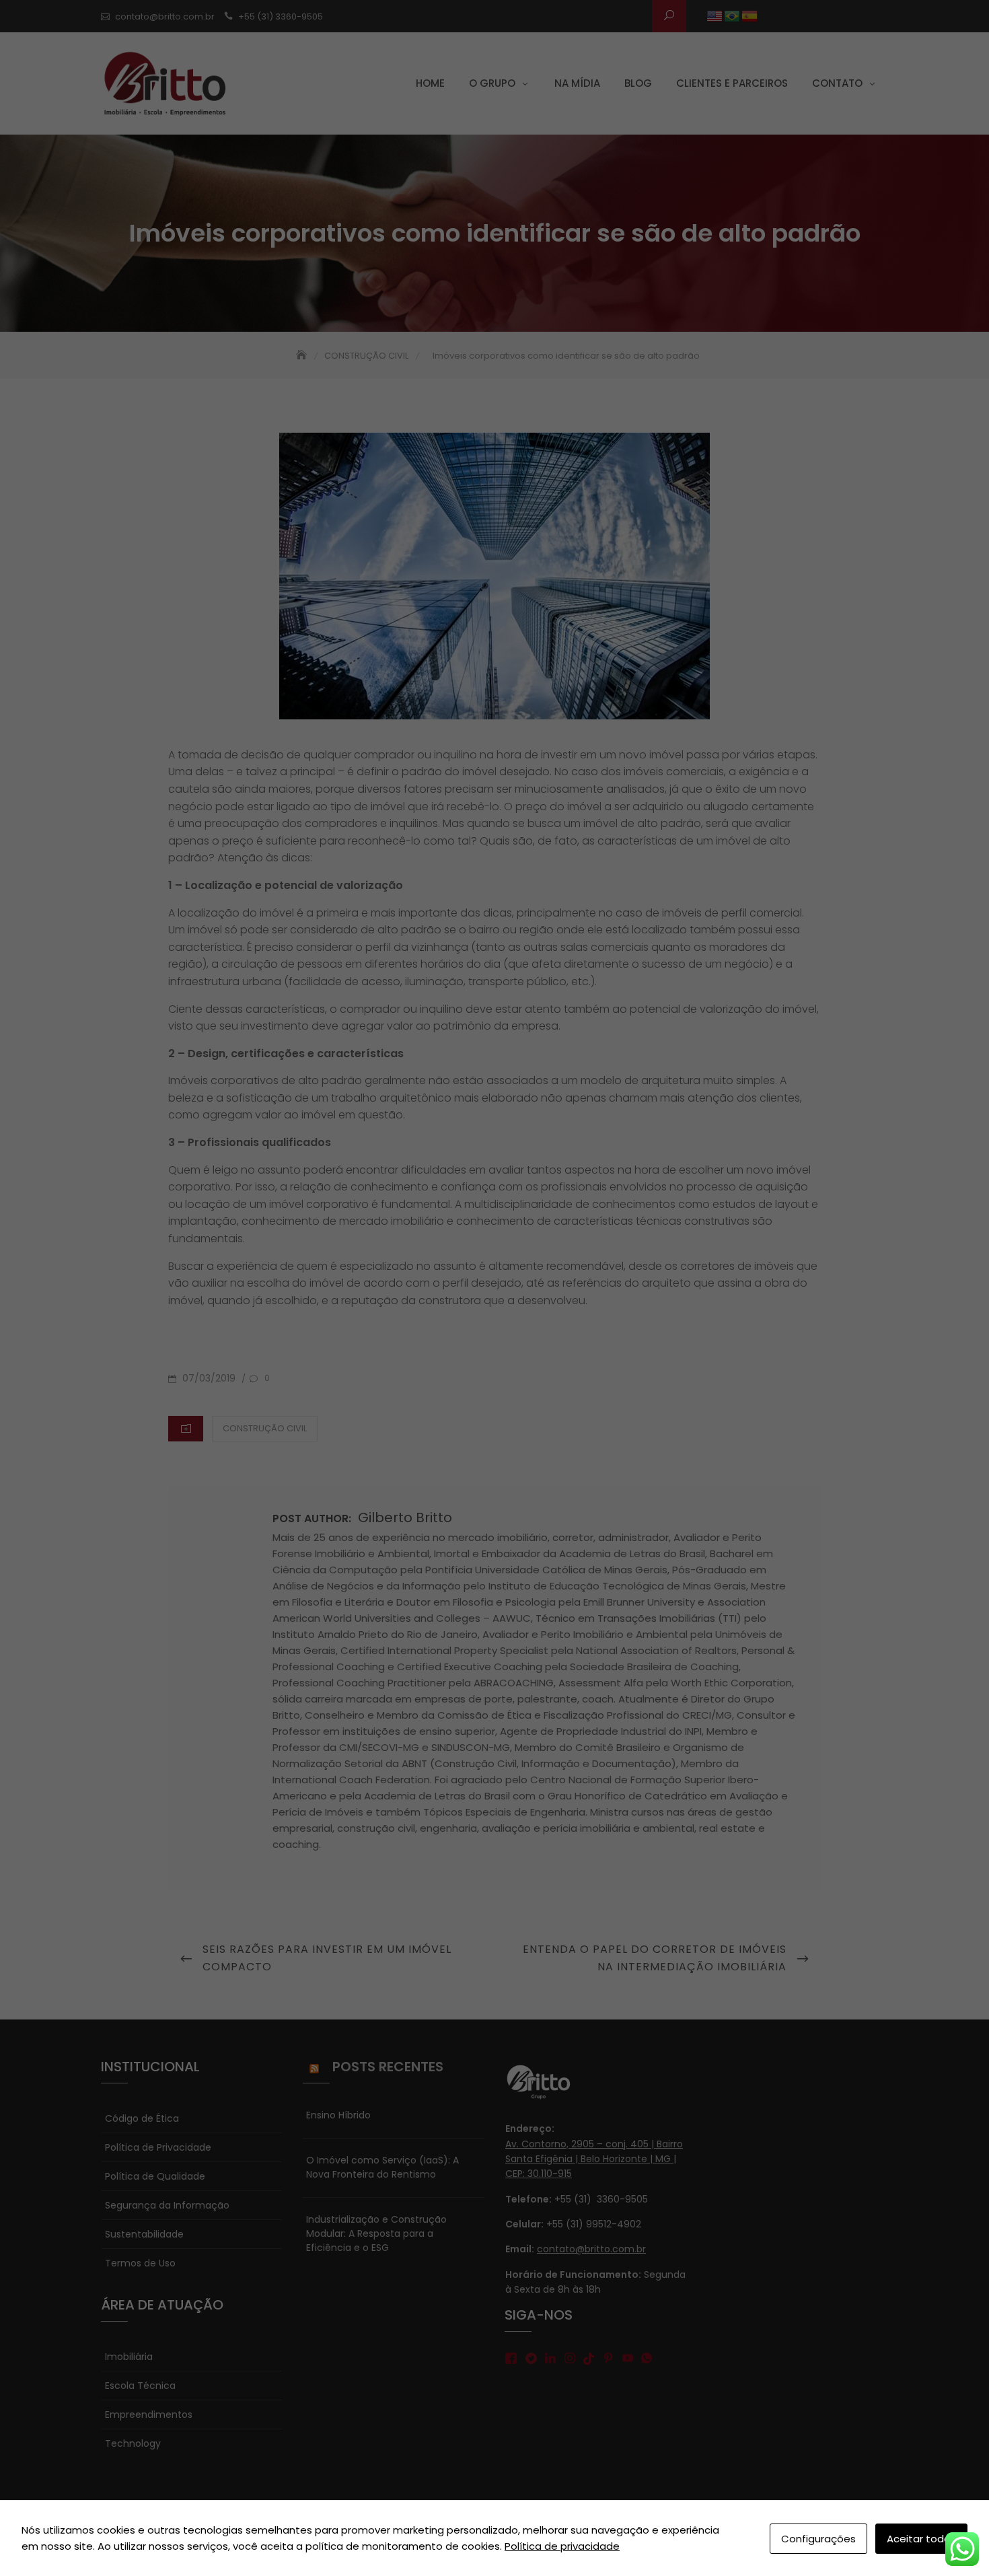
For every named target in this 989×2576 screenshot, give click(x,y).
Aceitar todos (921, 2539)
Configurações (818, 2539)
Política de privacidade (562, 2546)
